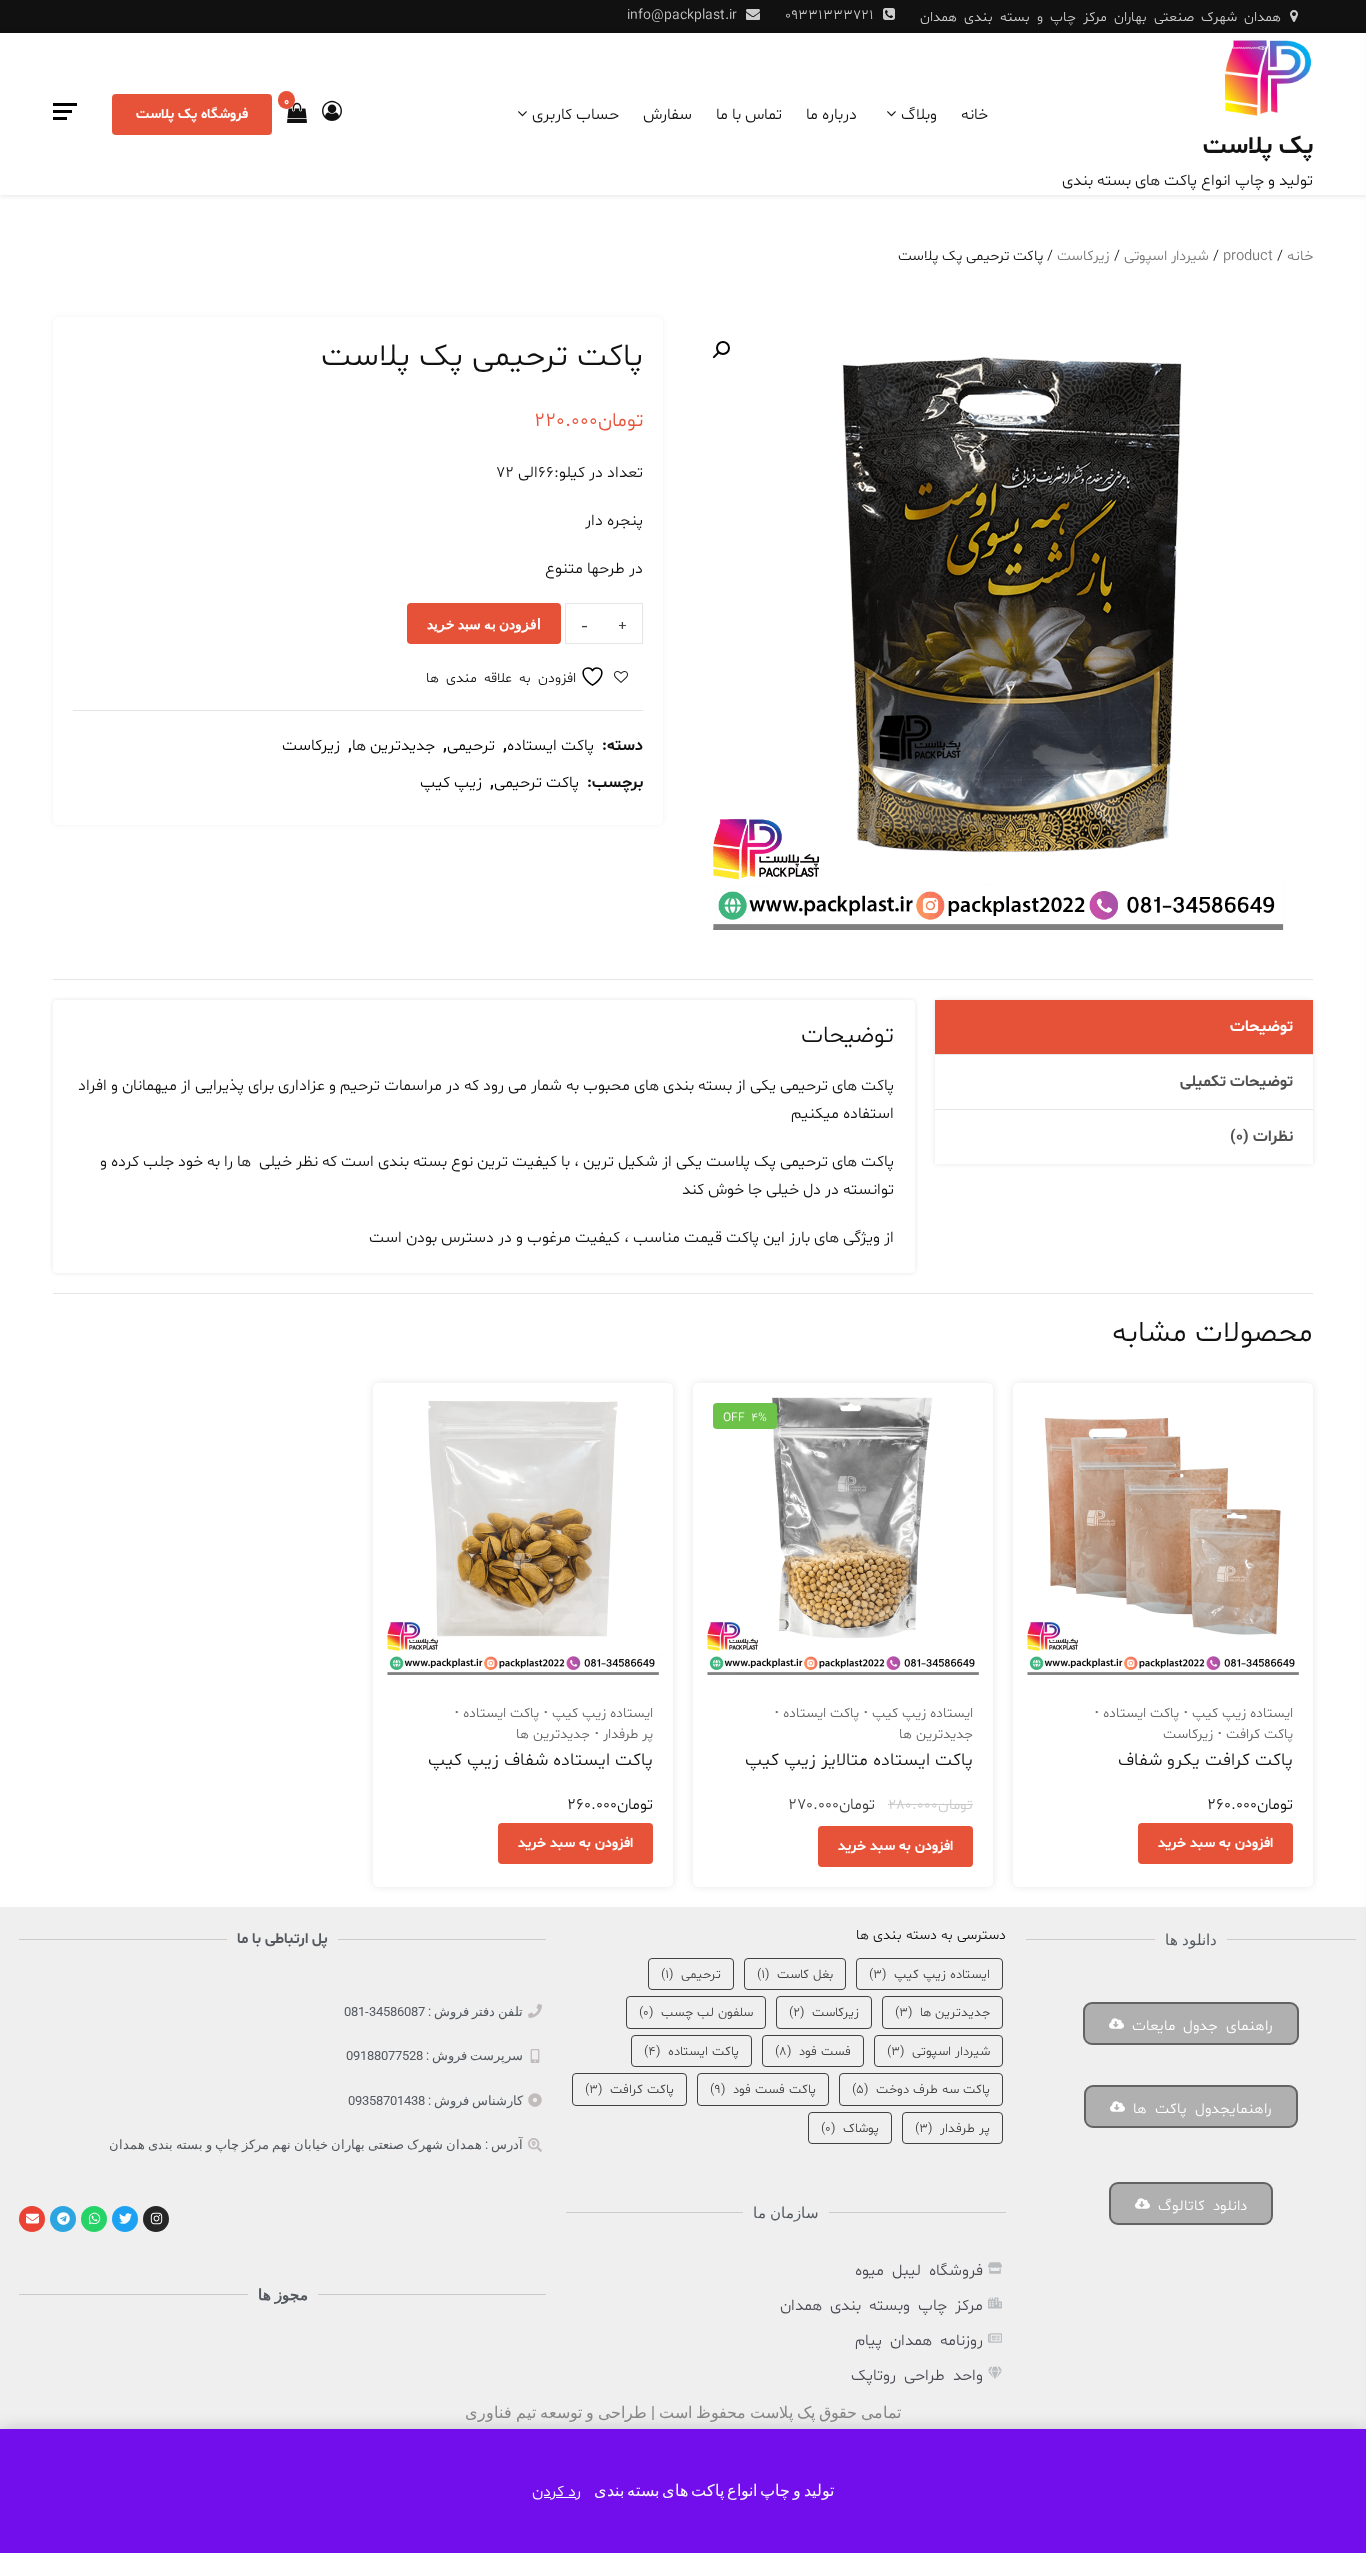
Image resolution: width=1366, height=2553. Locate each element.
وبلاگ (919, 115)
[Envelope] (32, 2219)
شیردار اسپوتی (1166, 256)
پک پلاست (1258, 147)
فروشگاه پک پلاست (192, 114)
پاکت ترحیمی (536, 783)
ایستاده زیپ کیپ (1242, 1713)
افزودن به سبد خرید (484, 623)
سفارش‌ (667, 115)
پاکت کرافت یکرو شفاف (1205, 1760)
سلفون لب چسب (696, 2013)
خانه (974, 115)
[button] (721, 350)
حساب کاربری (575, 115)
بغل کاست (795, 1975)
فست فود (813, 2052)
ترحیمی (471, 746)
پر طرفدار (628, 1734)
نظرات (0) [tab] (1261, 1137)
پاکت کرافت (1259, 1734)
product (1248, 256)
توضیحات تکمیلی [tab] (1236, 1082)
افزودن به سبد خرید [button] (1215, 1843)
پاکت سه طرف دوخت (921, 2090)
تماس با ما (749, 115)
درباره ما (831, 115)
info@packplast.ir (682, 15)
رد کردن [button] (556, 2492)
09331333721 (829, 15)
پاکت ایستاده (550, 746)
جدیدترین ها (393, 746)
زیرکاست (1083, 256)
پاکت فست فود (763, 2090)
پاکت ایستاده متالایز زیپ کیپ (859, 1760)
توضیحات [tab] (1261, 1027)
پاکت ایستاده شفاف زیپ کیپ (540, 1760)
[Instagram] (156, 2219)
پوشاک (850, 2129)
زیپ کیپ (451, 783)
